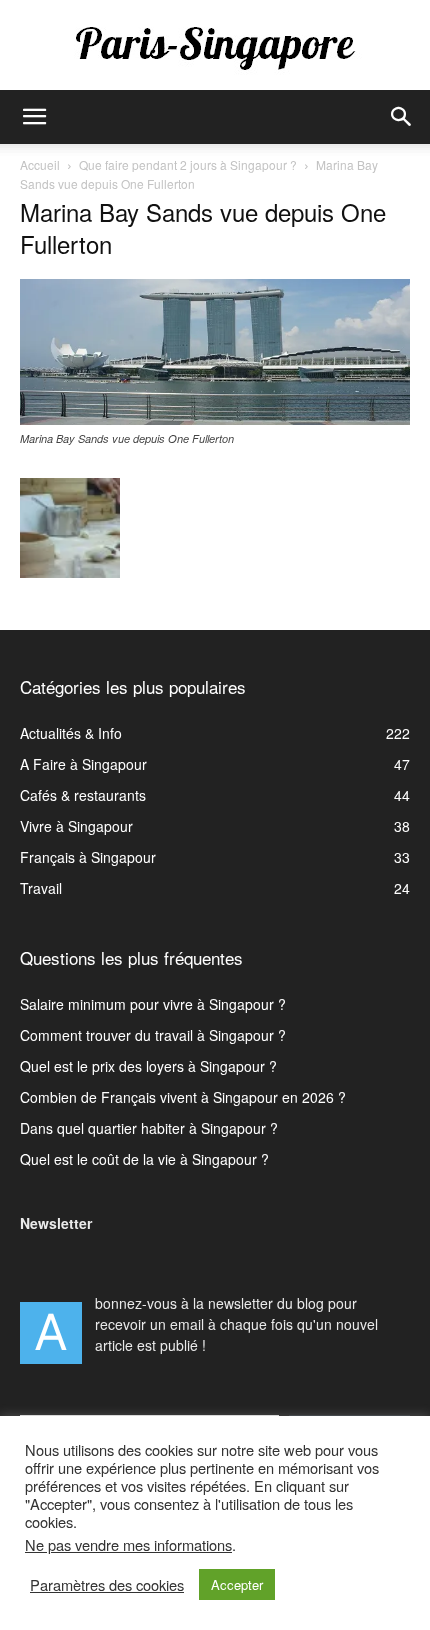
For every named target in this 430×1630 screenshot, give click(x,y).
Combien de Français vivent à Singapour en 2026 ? (183, 1097)
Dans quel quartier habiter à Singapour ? (149, 1128)
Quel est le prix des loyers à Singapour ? (148, 1066)
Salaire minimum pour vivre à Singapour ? (153, 1004)
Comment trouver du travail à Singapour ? (153, 1035)
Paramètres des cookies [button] (107, 1585)
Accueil (40, 164)
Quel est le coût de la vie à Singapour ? (144, 1159)
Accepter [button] (237, 1584)
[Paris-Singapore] (215, 47)
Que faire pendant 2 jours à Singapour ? (188, 164)
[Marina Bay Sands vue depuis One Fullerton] (215, 419)
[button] (34, 117)
